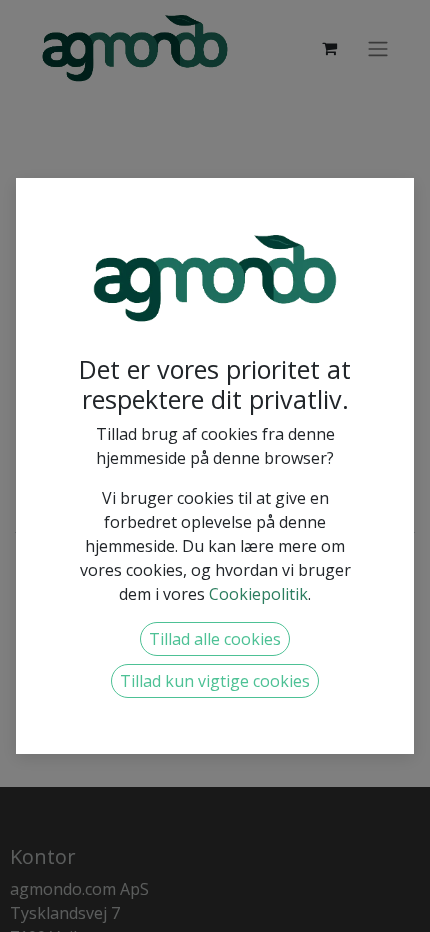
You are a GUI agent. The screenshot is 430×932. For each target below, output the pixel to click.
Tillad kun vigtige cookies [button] (215, 681)
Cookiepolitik (258, 594)
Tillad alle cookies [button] (215, 639)
